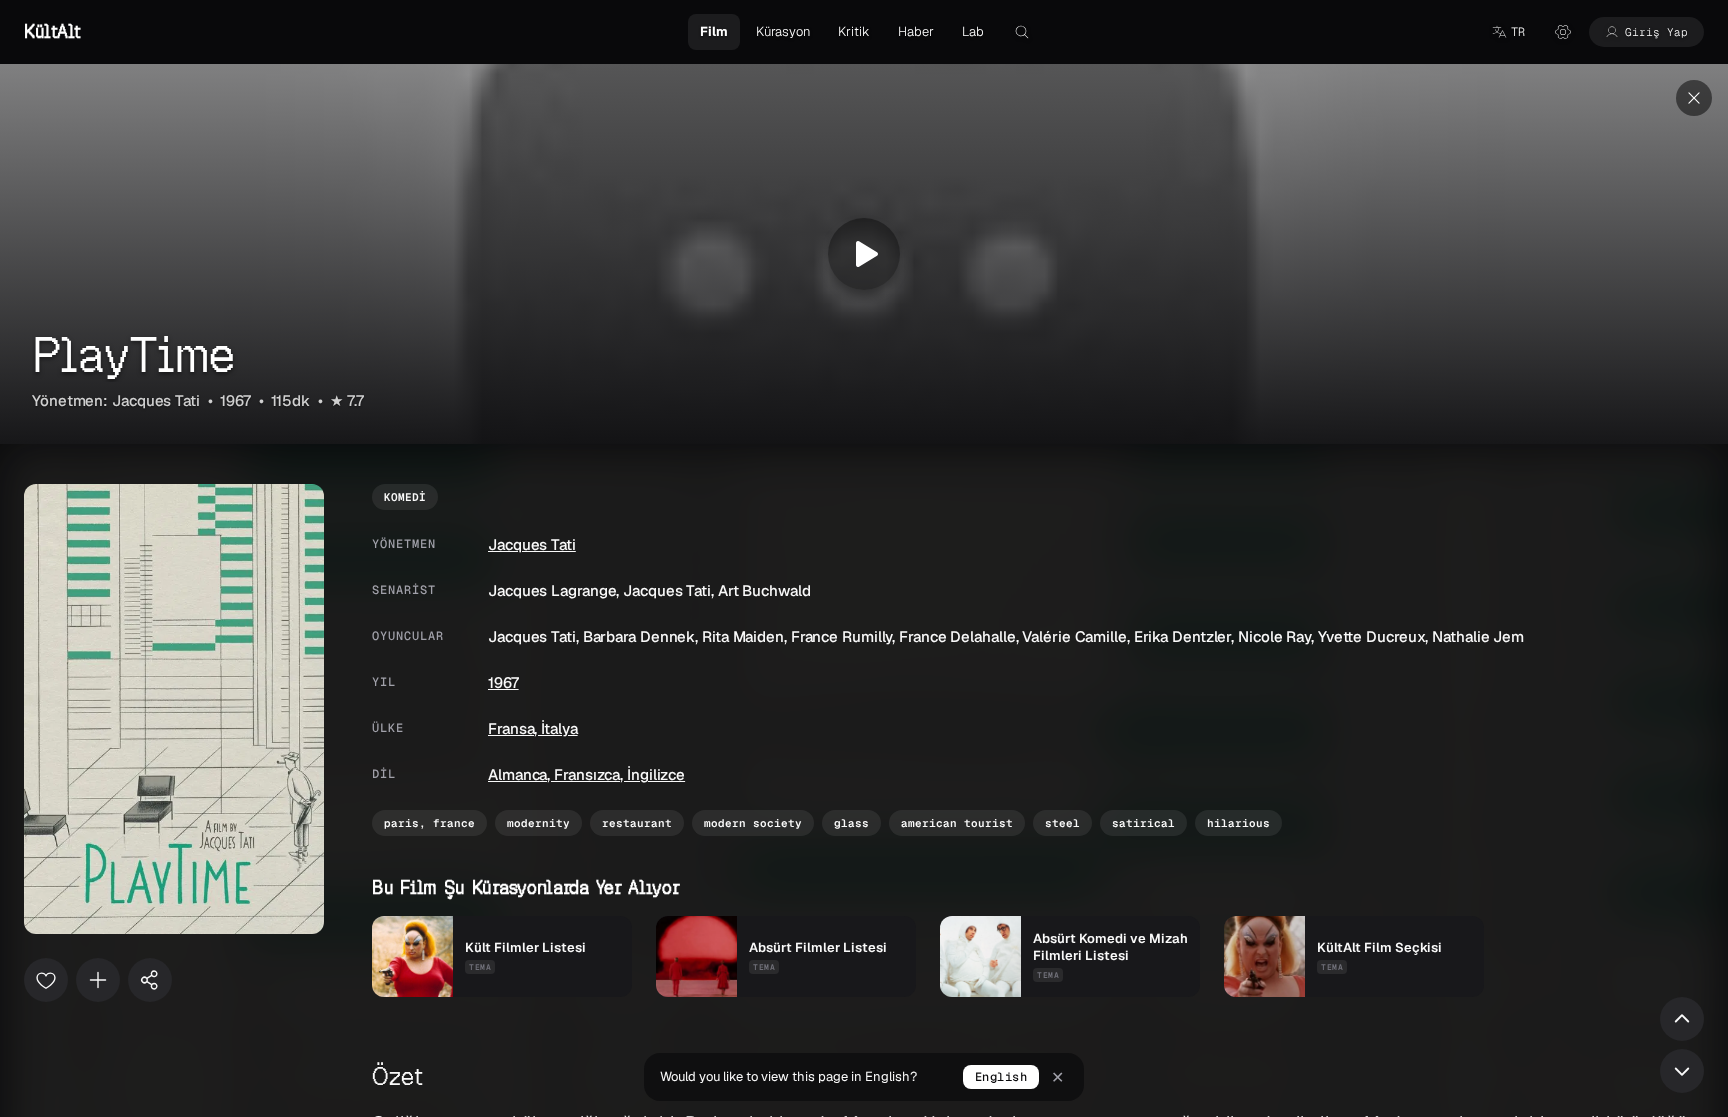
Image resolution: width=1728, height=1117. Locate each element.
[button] (1508, 32)
